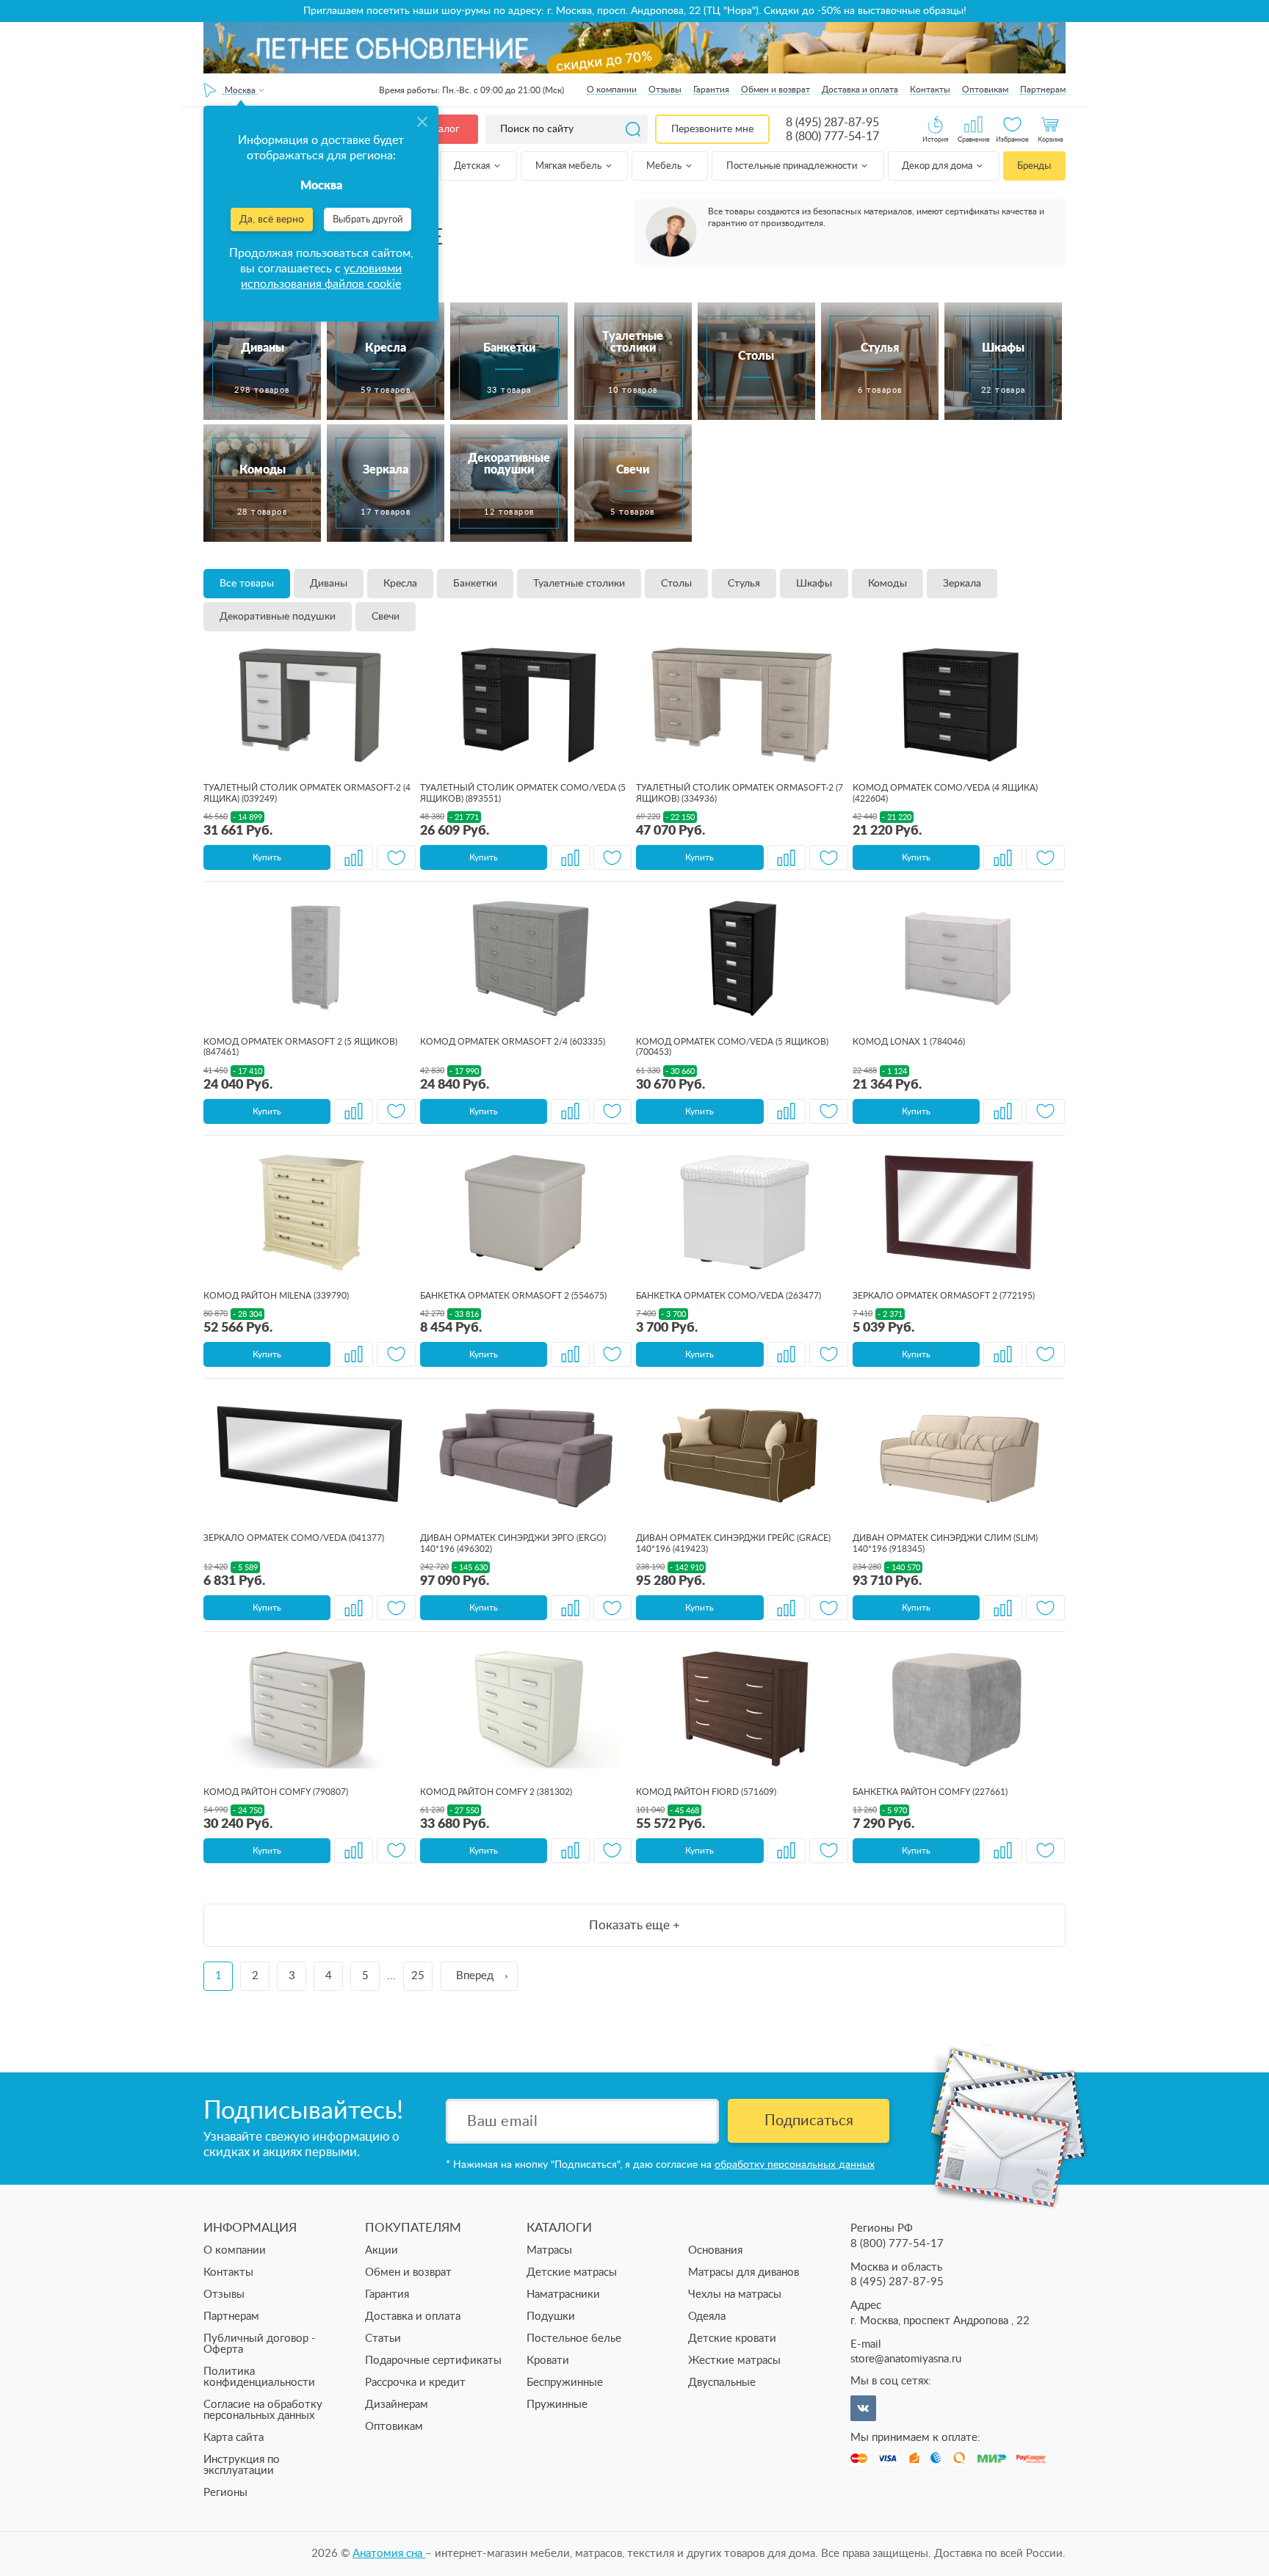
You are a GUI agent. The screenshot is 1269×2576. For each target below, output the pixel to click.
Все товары (247, 584)
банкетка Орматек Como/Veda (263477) (728, 1296)
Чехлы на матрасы (735, 2294)
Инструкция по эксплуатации (242, 2465)
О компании (612, 90)
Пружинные (557, 2405)
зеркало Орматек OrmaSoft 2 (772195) (944, 1296)
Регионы (225, 2493)
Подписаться (809, 2121)
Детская (473, 166)
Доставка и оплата (860, 90)
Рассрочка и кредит (415, 2383)
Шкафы (814, 584)
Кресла (400, 584)
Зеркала (962, 584)
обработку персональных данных (795, 2165)
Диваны (329, 584)
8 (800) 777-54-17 (832, 137)
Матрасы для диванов (744, 2272)
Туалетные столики (579, 584)
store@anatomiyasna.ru (906, 2359)
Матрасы (549, 2250)
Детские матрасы (572, 2272)
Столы (676, 584)
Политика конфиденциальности (259, 2377)
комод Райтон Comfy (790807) (276, 1792)
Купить (267, 857)
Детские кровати (732, 2339)
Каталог (441, 129)
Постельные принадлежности (793, 166)
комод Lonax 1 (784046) (909, 1042)
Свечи (386, 617)
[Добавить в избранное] (396, 857)
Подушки (551, 2316)
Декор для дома (938, 166)
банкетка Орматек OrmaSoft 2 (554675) (513, 1296)
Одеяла (707, 2316)
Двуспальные (722, 2383)
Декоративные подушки (278, 617)
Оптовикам (985, 90)
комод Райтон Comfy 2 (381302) (496, 1792)
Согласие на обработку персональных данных (263, 2410)
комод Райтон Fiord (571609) (706, 1792)
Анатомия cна (389, 2554)
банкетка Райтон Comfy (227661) (930, 1792)
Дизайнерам (397, 2405)
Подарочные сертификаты (433, 2361)
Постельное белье (574, 2339)
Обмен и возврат (775, 90)
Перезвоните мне (712, 129)
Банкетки (475, 584)
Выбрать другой (368, 220)
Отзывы (665, 90)
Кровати (548, 2361)
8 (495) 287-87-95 (832, 123)
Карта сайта (234, 2438)
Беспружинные (565, 2383)
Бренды (1034, 166)
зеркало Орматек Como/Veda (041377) (294, 1538)
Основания (715, 2250)
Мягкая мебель (570, 166)
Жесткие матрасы (734, 2361)
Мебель (665, 166)
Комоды (887, 584)
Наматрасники (563, 2294)
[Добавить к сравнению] (354, 857)
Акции (382, 2250)
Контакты (930, 90)
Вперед (475, 1976)
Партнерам (1043, 90)
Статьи (383, 2339)
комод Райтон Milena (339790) (276, 1296)
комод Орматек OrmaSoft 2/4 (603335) (513, 1042)
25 (418, 1976)
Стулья (744, 584)
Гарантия (711, 90)
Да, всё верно (272, 219)
